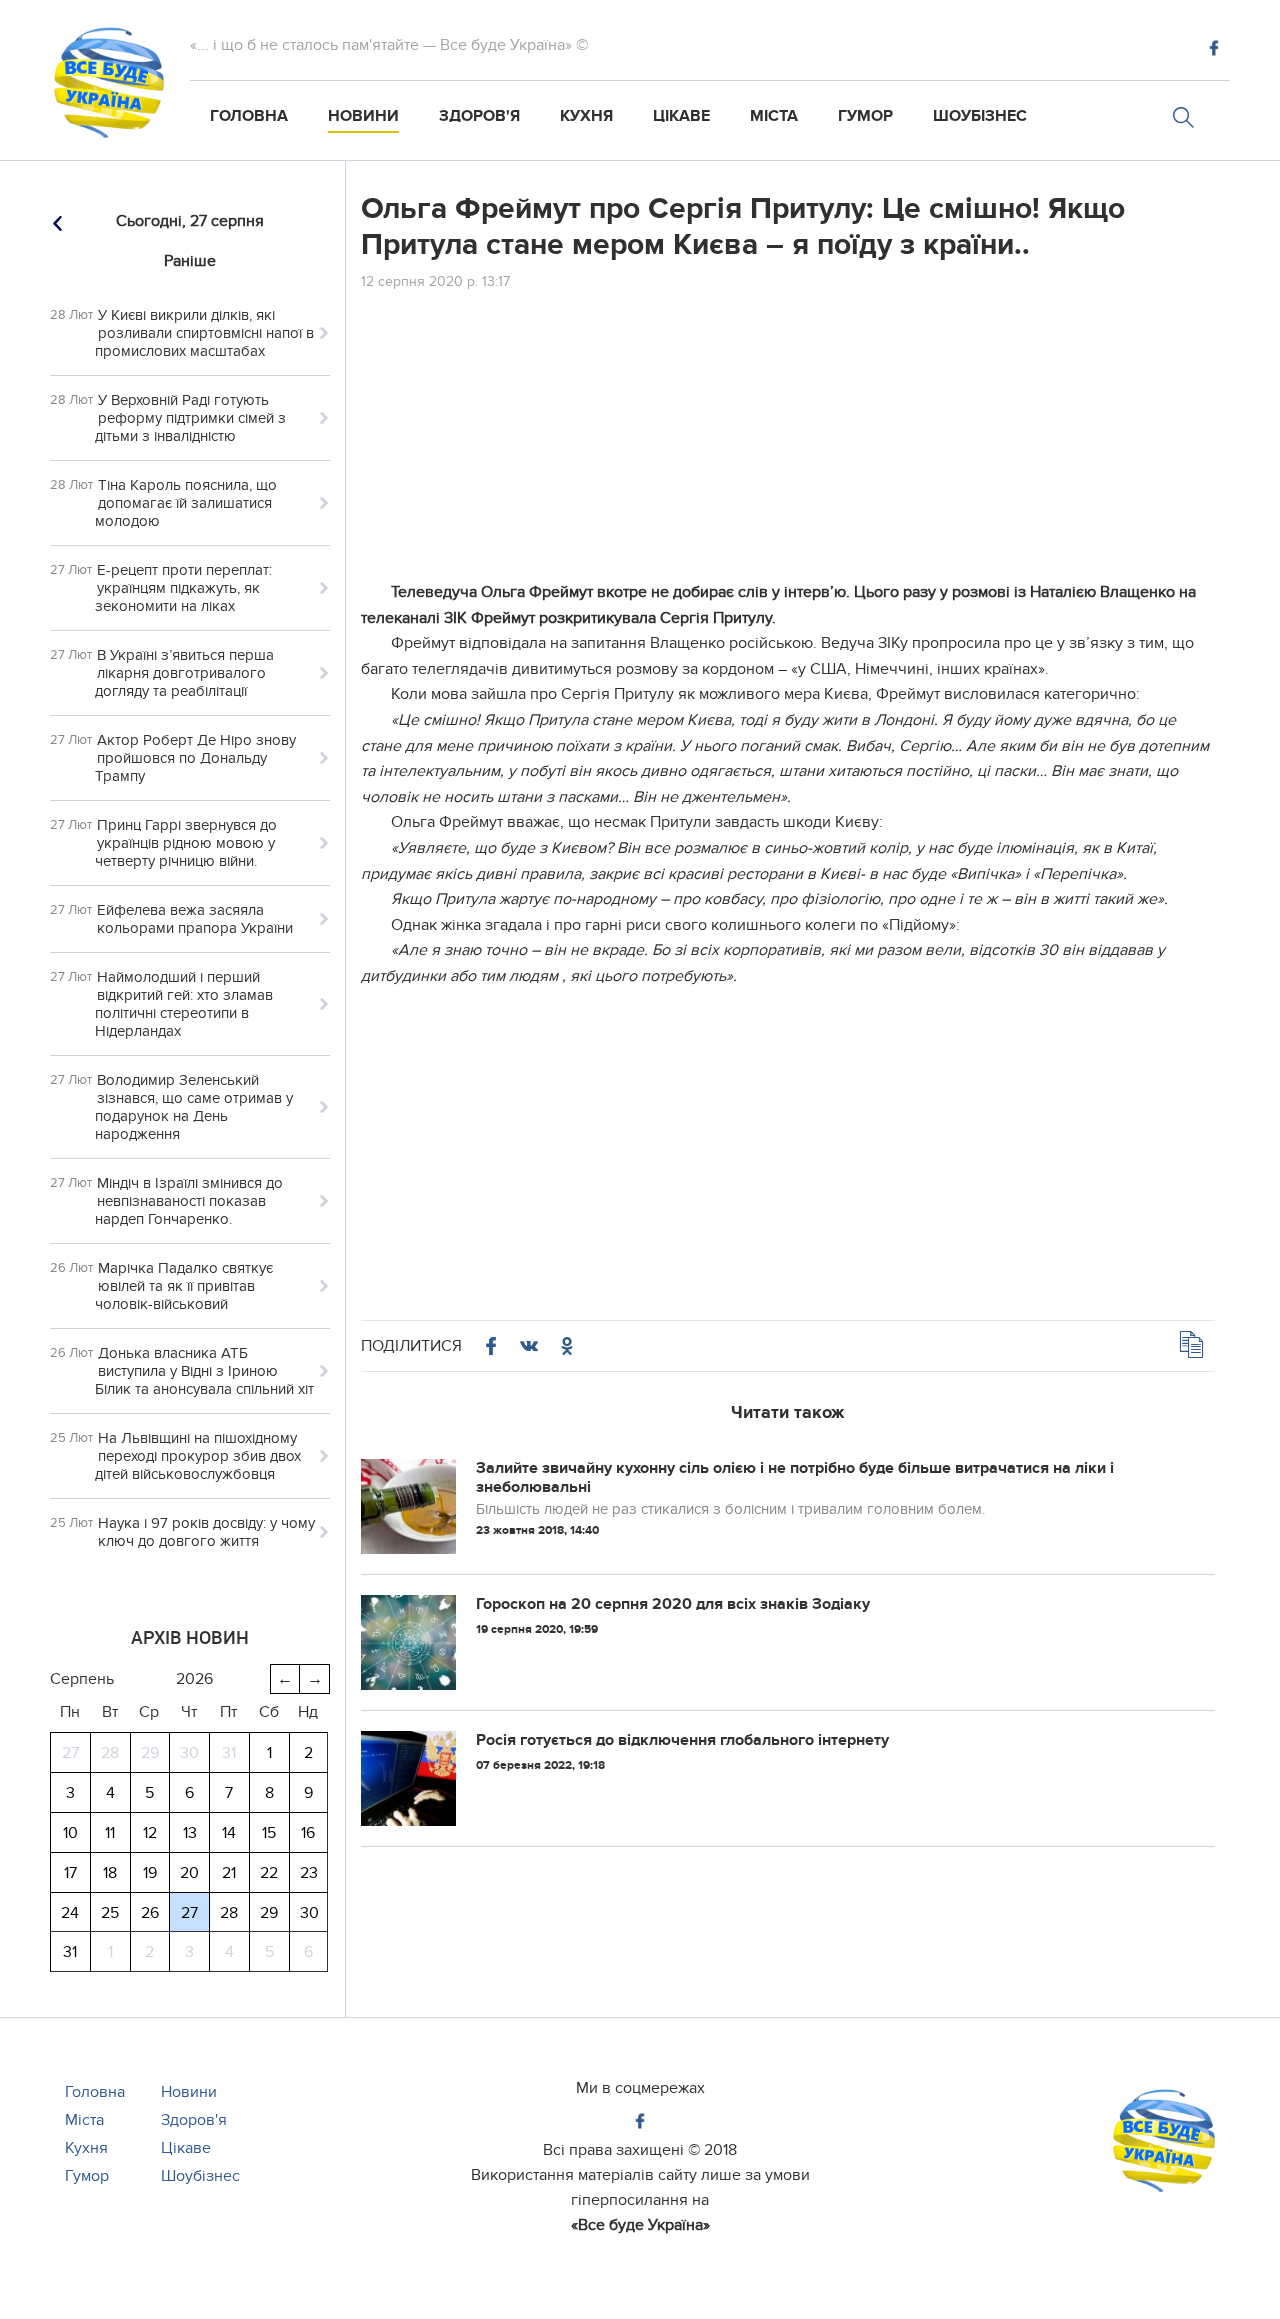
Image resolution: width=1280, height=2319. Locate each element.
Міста (774, 116)
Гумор (865, 116)
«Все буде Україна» (640, 2225)
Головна (249, 116)
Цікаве (681, 116)
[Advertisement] (788, 440)
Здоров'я (479, 116)
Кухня (586, 116)
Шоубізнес (980, 116)
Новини (363, 116)
